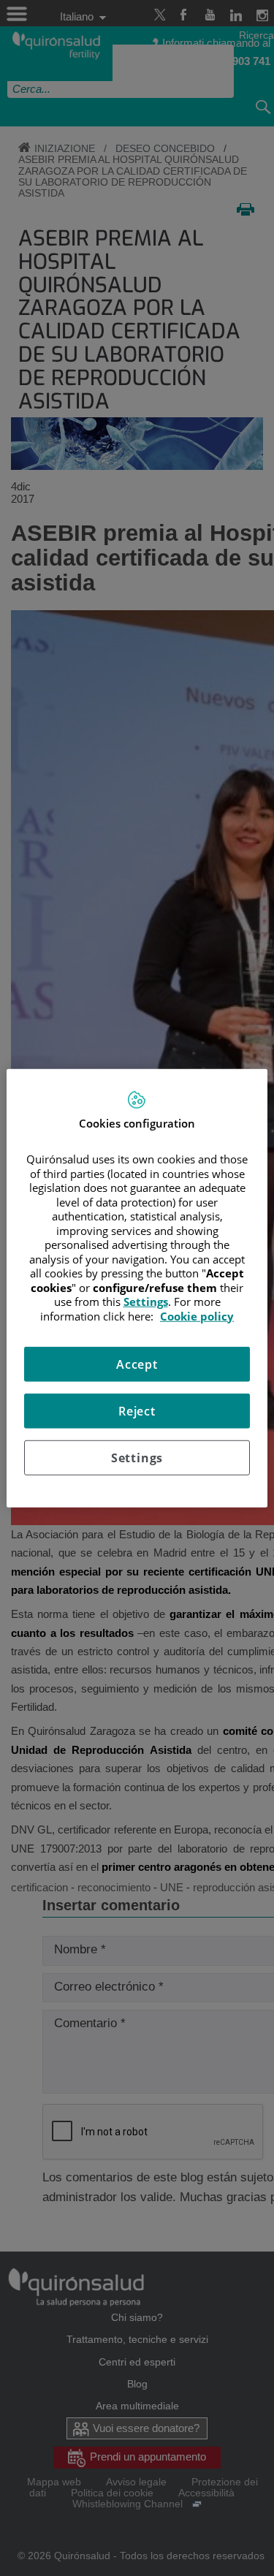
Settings (137, 1458)
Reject (137, 1411)
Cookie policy (197, 1315)
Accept (137, 1364)
